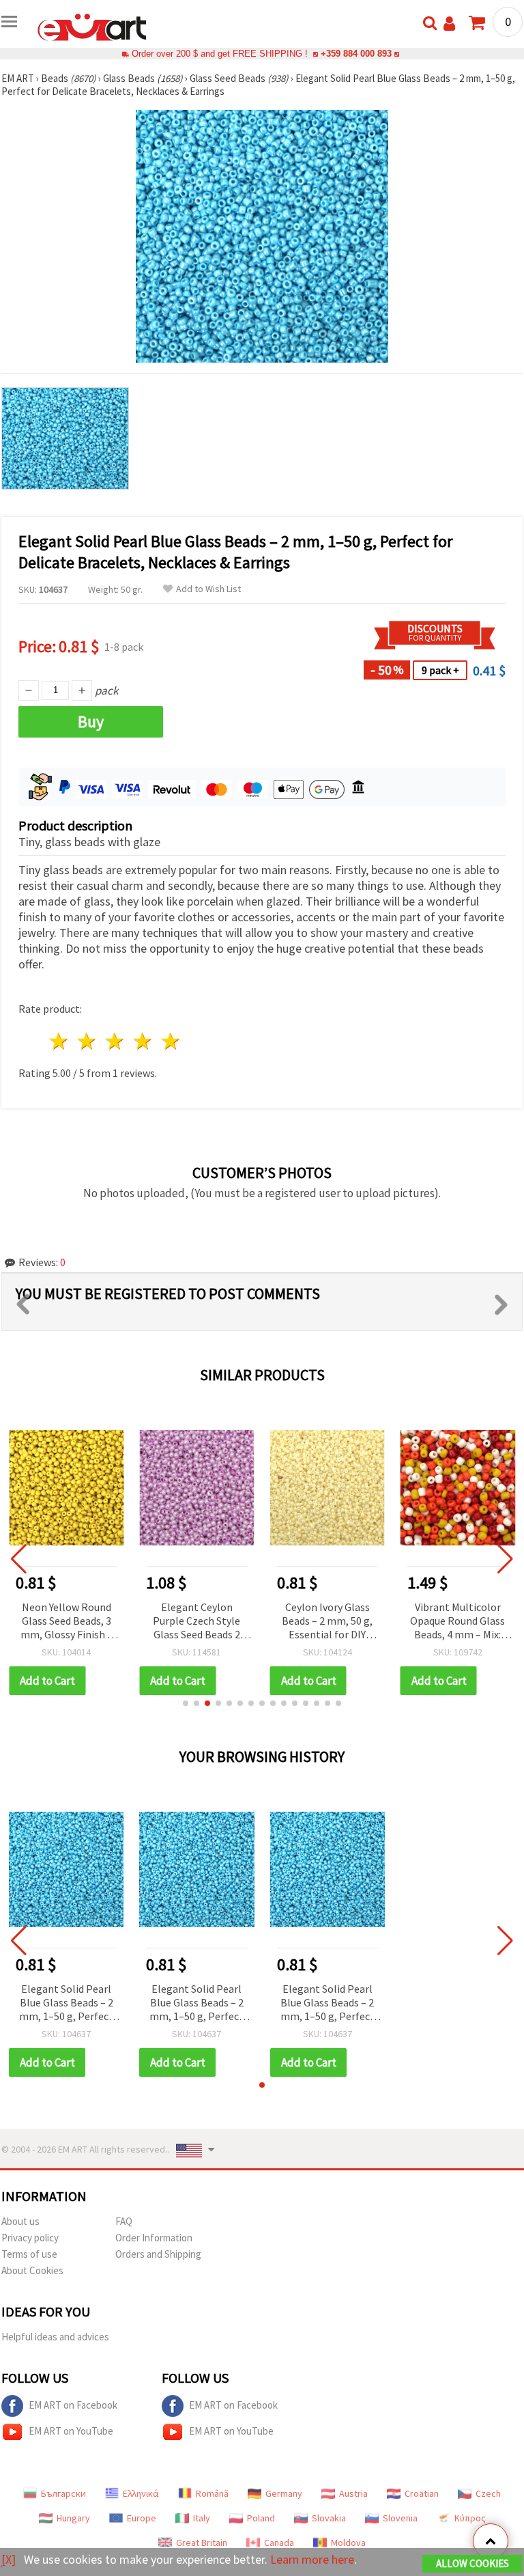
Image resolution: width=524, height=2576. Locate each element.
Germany (284, 2493)
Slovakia (329, 2518)
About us (20, 2221)
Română (212, 2493)
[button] (186, 1703)
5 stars (171, 1041)
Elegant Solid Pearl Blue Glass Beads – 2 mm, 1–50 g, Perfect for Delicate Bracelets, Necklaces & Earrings (66, 2003)
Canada (279, 2543)
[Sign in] (449, 24)
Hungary (73, 2518)
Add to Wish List (208, 589)
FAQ (124, 2221)
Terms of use (29, 2254)
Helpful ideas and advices (55, 2337)
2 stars (88, 1041)
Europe (142, 2518)
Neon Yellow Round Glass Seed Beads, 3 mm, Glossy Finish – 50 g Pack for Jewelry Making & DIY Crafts (67, 1622)
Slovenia (400, 2518)
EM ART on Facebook (73, 2405)
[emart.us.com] (92, 26)
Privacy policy (30, 2238)
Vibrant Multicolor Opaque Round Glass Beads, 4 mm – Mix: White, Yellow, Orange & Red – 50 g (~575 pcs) (457, 1622)
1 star (60, 1041)
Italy (202, 2518)
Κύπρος (470, 2518)
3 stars (116, 1041)
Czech (488, 2493)
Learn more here (312, 2559)
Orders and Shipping (158, 2254)
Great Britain (202, 2543)
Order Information (154, 2238)
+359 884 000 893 (356, 54)
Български (63, 2493)
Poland (261, 2518)
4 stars (143, 1041)
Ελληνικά (141, 2493)
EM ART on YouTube (71, 2431)
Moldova (348, 2543)
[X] (9, 2559)
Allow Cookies (472, 2563)
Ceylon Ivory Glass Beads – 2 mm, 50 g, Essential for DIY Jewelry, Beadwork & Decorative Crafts (327, 1622)
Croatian (422, 2493)
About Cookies (32, 2270)
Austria (353, 2493)
